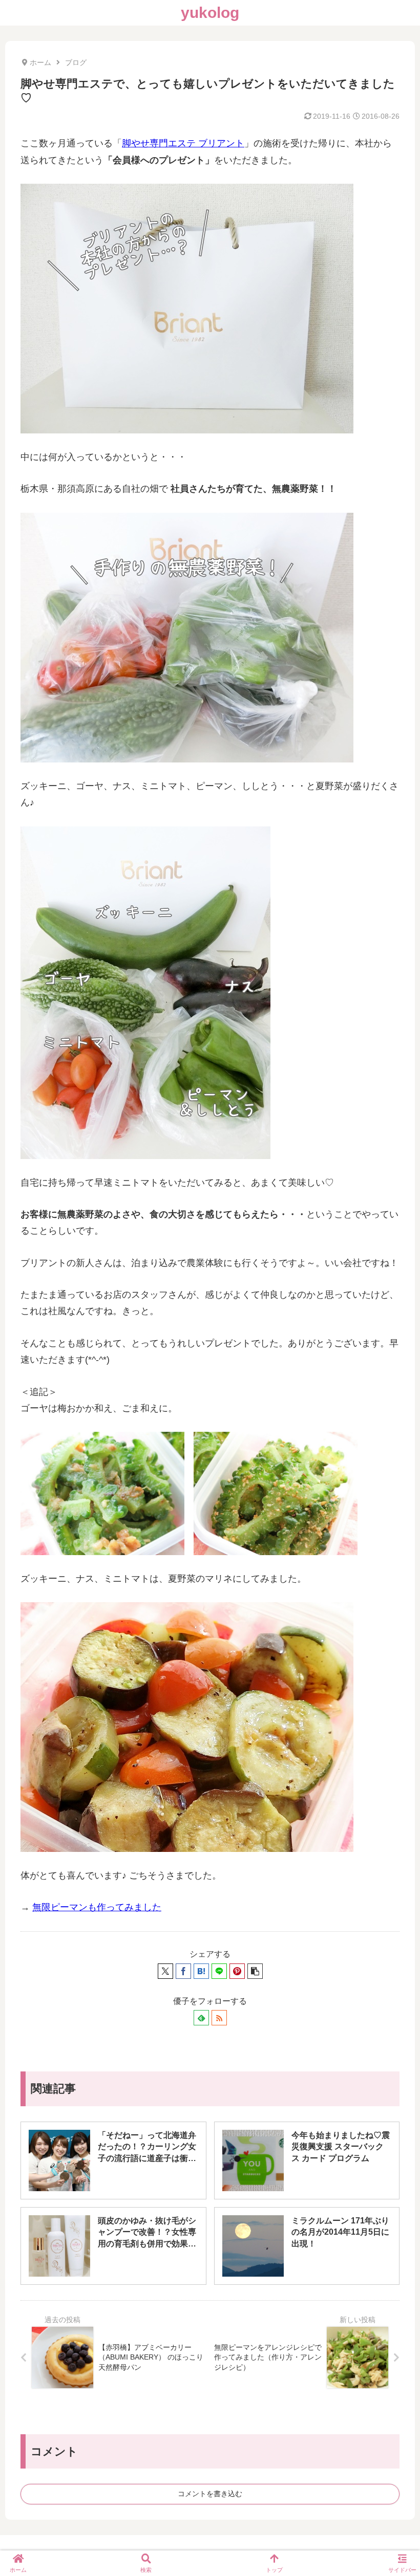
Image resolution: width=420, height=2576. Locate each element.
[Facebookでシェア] (183, 1971)
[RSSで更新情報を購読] (219, 2018)
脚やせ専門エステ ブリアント (183, 143)
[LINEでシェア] (219, 1971)
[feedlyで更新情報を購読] (201, 2018)
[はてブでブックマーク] (201, 1971)
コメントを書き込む (210, 2494)
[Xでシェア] (165, 1971)
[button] (255, 1971)
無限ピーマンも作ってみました (97, 1907)
